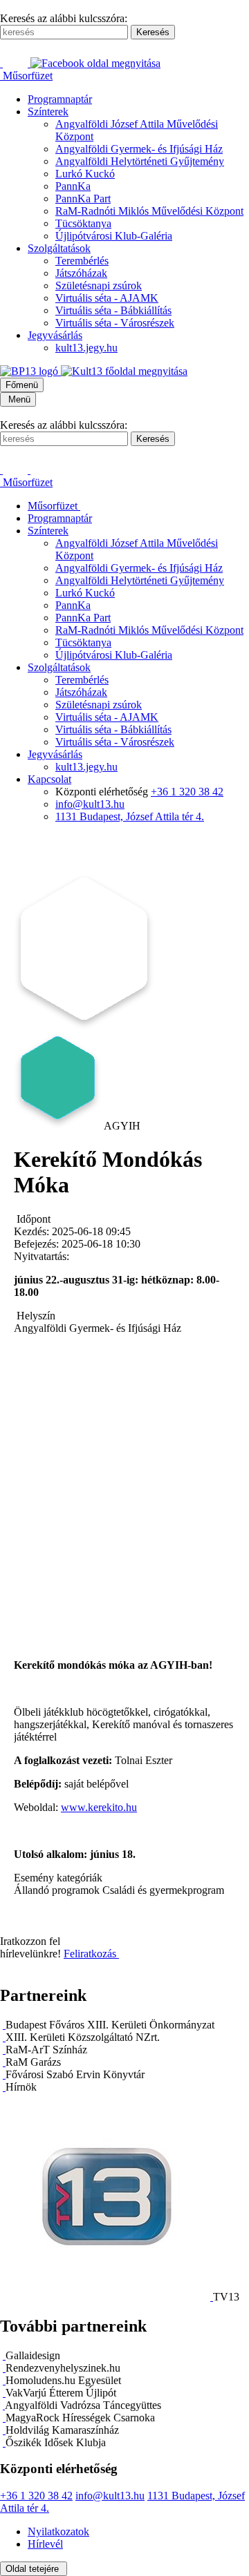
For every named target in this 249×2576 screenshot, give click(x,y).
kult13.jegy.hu (86, 348)
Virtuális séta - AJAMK (107, 298)
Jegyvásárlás (55, 335)
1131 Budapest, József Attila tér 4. (130, 816)
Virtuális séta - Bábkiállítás (113, 310)
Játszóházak (81, 273)
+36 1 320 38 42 (187, 792)
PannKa (73, 186)
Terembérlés (82, 261)
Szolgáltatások (59, 248)
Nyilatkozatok (58, 2531)
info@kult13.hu (90, 804)
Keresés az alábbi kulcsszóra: (64, 18)
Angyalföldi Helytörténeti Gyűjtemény (140, 161)
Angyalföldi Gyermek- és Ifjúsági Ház (139, 149)
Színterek (48, 112)
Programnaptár (60, 99)
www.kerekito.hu (99, 1807)
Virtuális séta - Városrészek (115, 323)
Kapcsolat (49, 779)
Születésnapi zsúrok (99, 285)
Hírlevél (45, 2544)
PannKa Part (83, 198)
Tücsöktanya (83, 223)
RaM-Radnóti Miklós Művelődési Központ (149, 211)
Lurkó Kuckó (85, 174)
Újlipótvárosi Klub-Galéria (114, 236)
